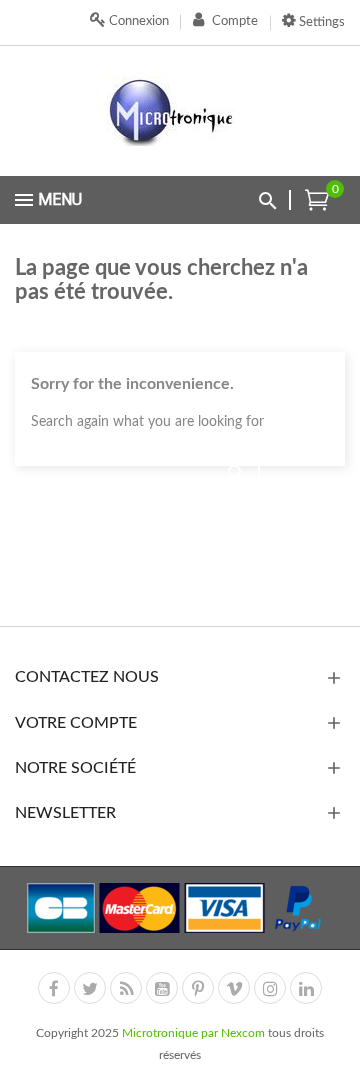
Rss (126, 988)
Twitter (90, 988)
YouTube (162, 988)
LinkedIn (306, 988)
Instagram (270, 988)
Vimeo (234, 988)
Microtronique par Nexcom (195, 1033)
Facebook (54, 988)
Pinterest (198, 988)
